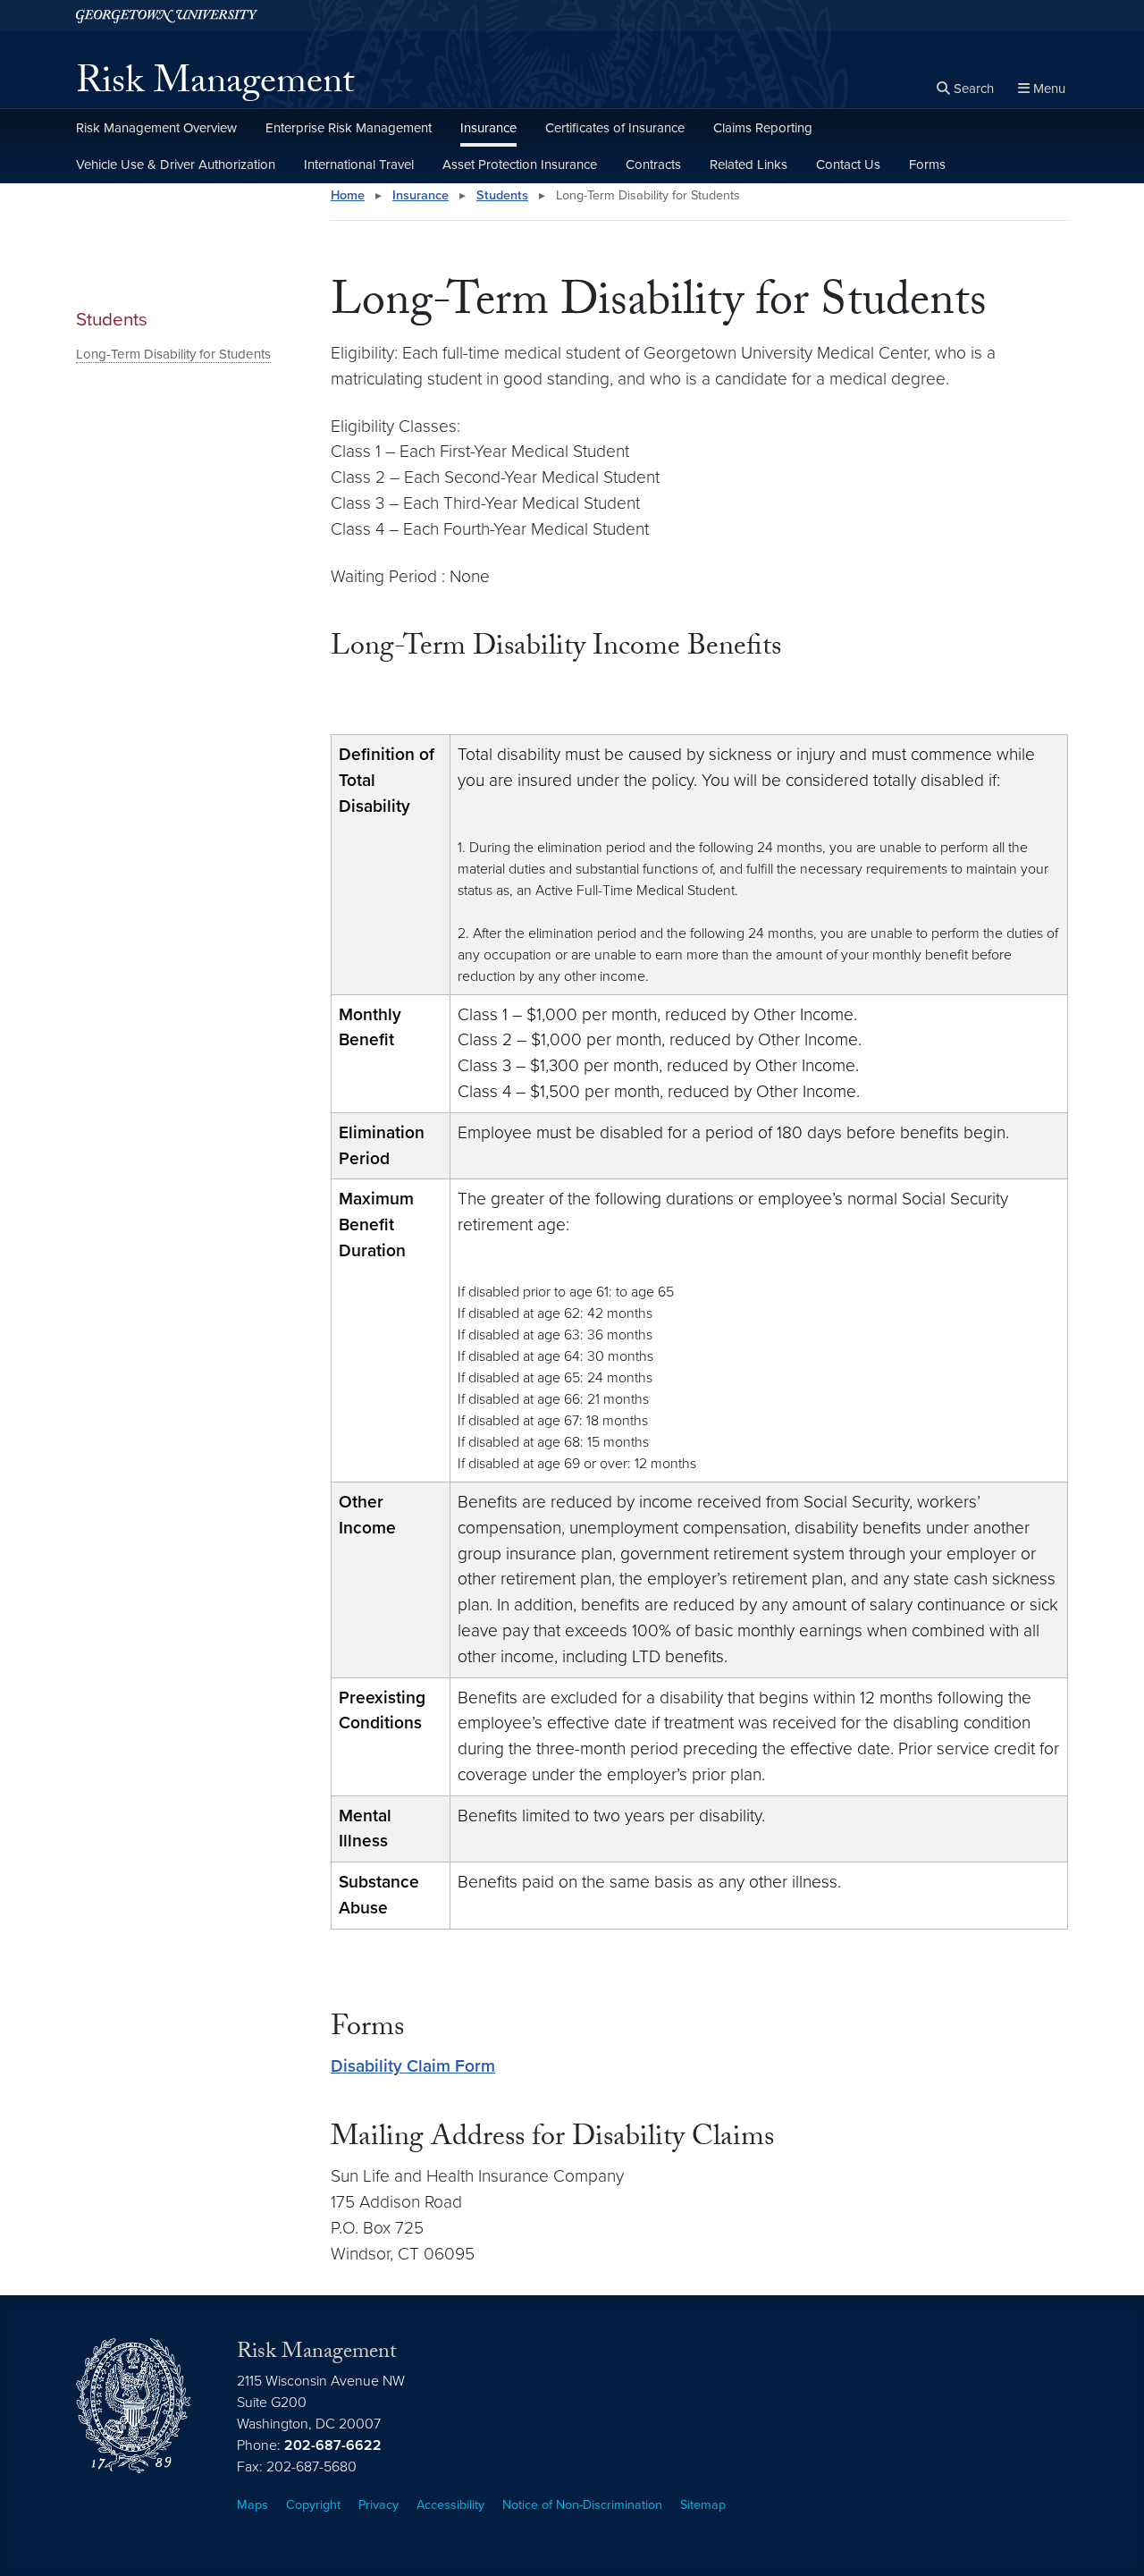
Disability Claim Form (413, 2066)
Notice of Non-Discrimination (582, 2505)
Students (112, 320)
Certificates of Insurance (615, 128)
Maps (252, 2505)
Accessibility (450, 2505)
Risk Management (215, 86)
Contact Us (848, 165)
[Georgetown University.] (167, 16)
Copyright (313, 2505)
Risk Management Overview (156, 128)
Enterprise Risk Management (349, 128)
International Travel (359, 165)
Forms (927, 165)
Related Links (749, 165)
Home (348, 195)
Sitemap (703, 2505)
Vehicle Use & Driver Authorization (176, 165)
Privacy (379, 2505)
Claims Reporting (763, 128)
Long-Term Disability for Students (173, 354)
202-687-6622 (333, 2445)
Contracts (653, 165)
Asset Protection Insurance (520, 165)
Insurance (488, 128)
